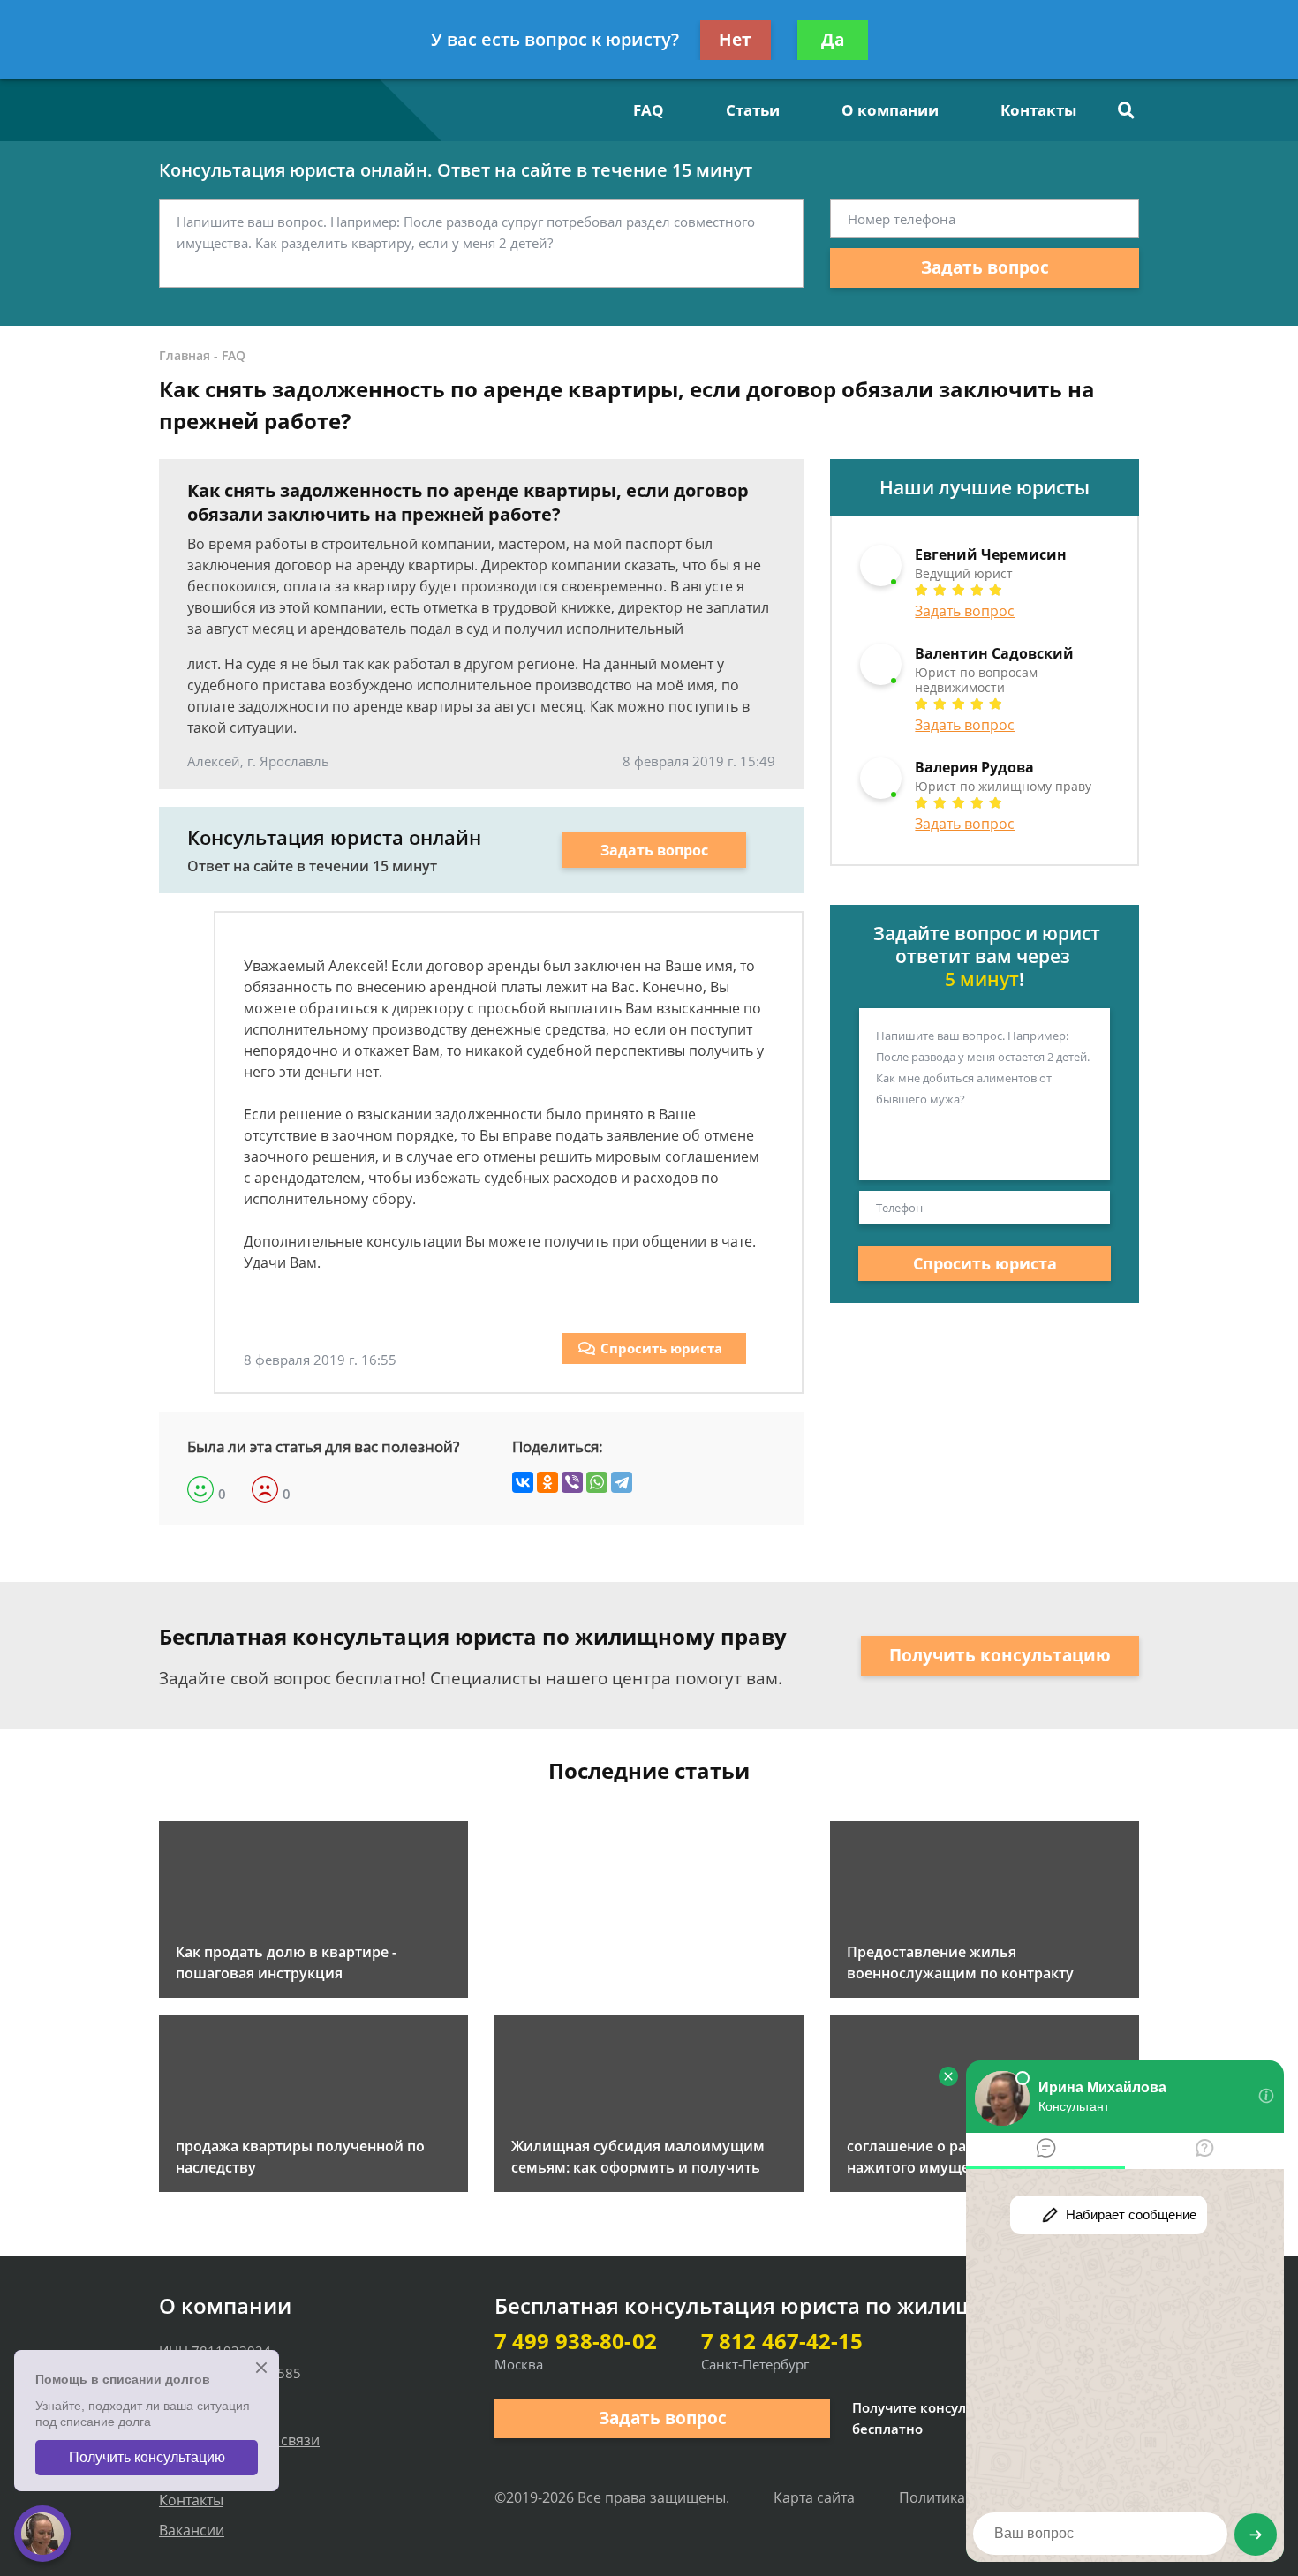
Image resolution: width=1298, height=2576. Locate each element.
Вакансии (192, 2530)
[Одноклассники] (547, 1482)
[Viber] (572, 1482)
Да (833, 40)
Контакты (1038, 110)
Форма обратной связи (239, 2440)
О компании (890, 110)
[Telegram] (622, 1482)
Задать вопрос (985, 267)
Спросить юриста (661, 1348)
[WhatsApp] (597, 1482)
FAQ (649, 110)
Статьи (753, 110)
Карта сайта (814, 2497)
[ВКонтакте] (523, 1482)
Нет (735, 40)
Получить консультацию (1000, 1655)
